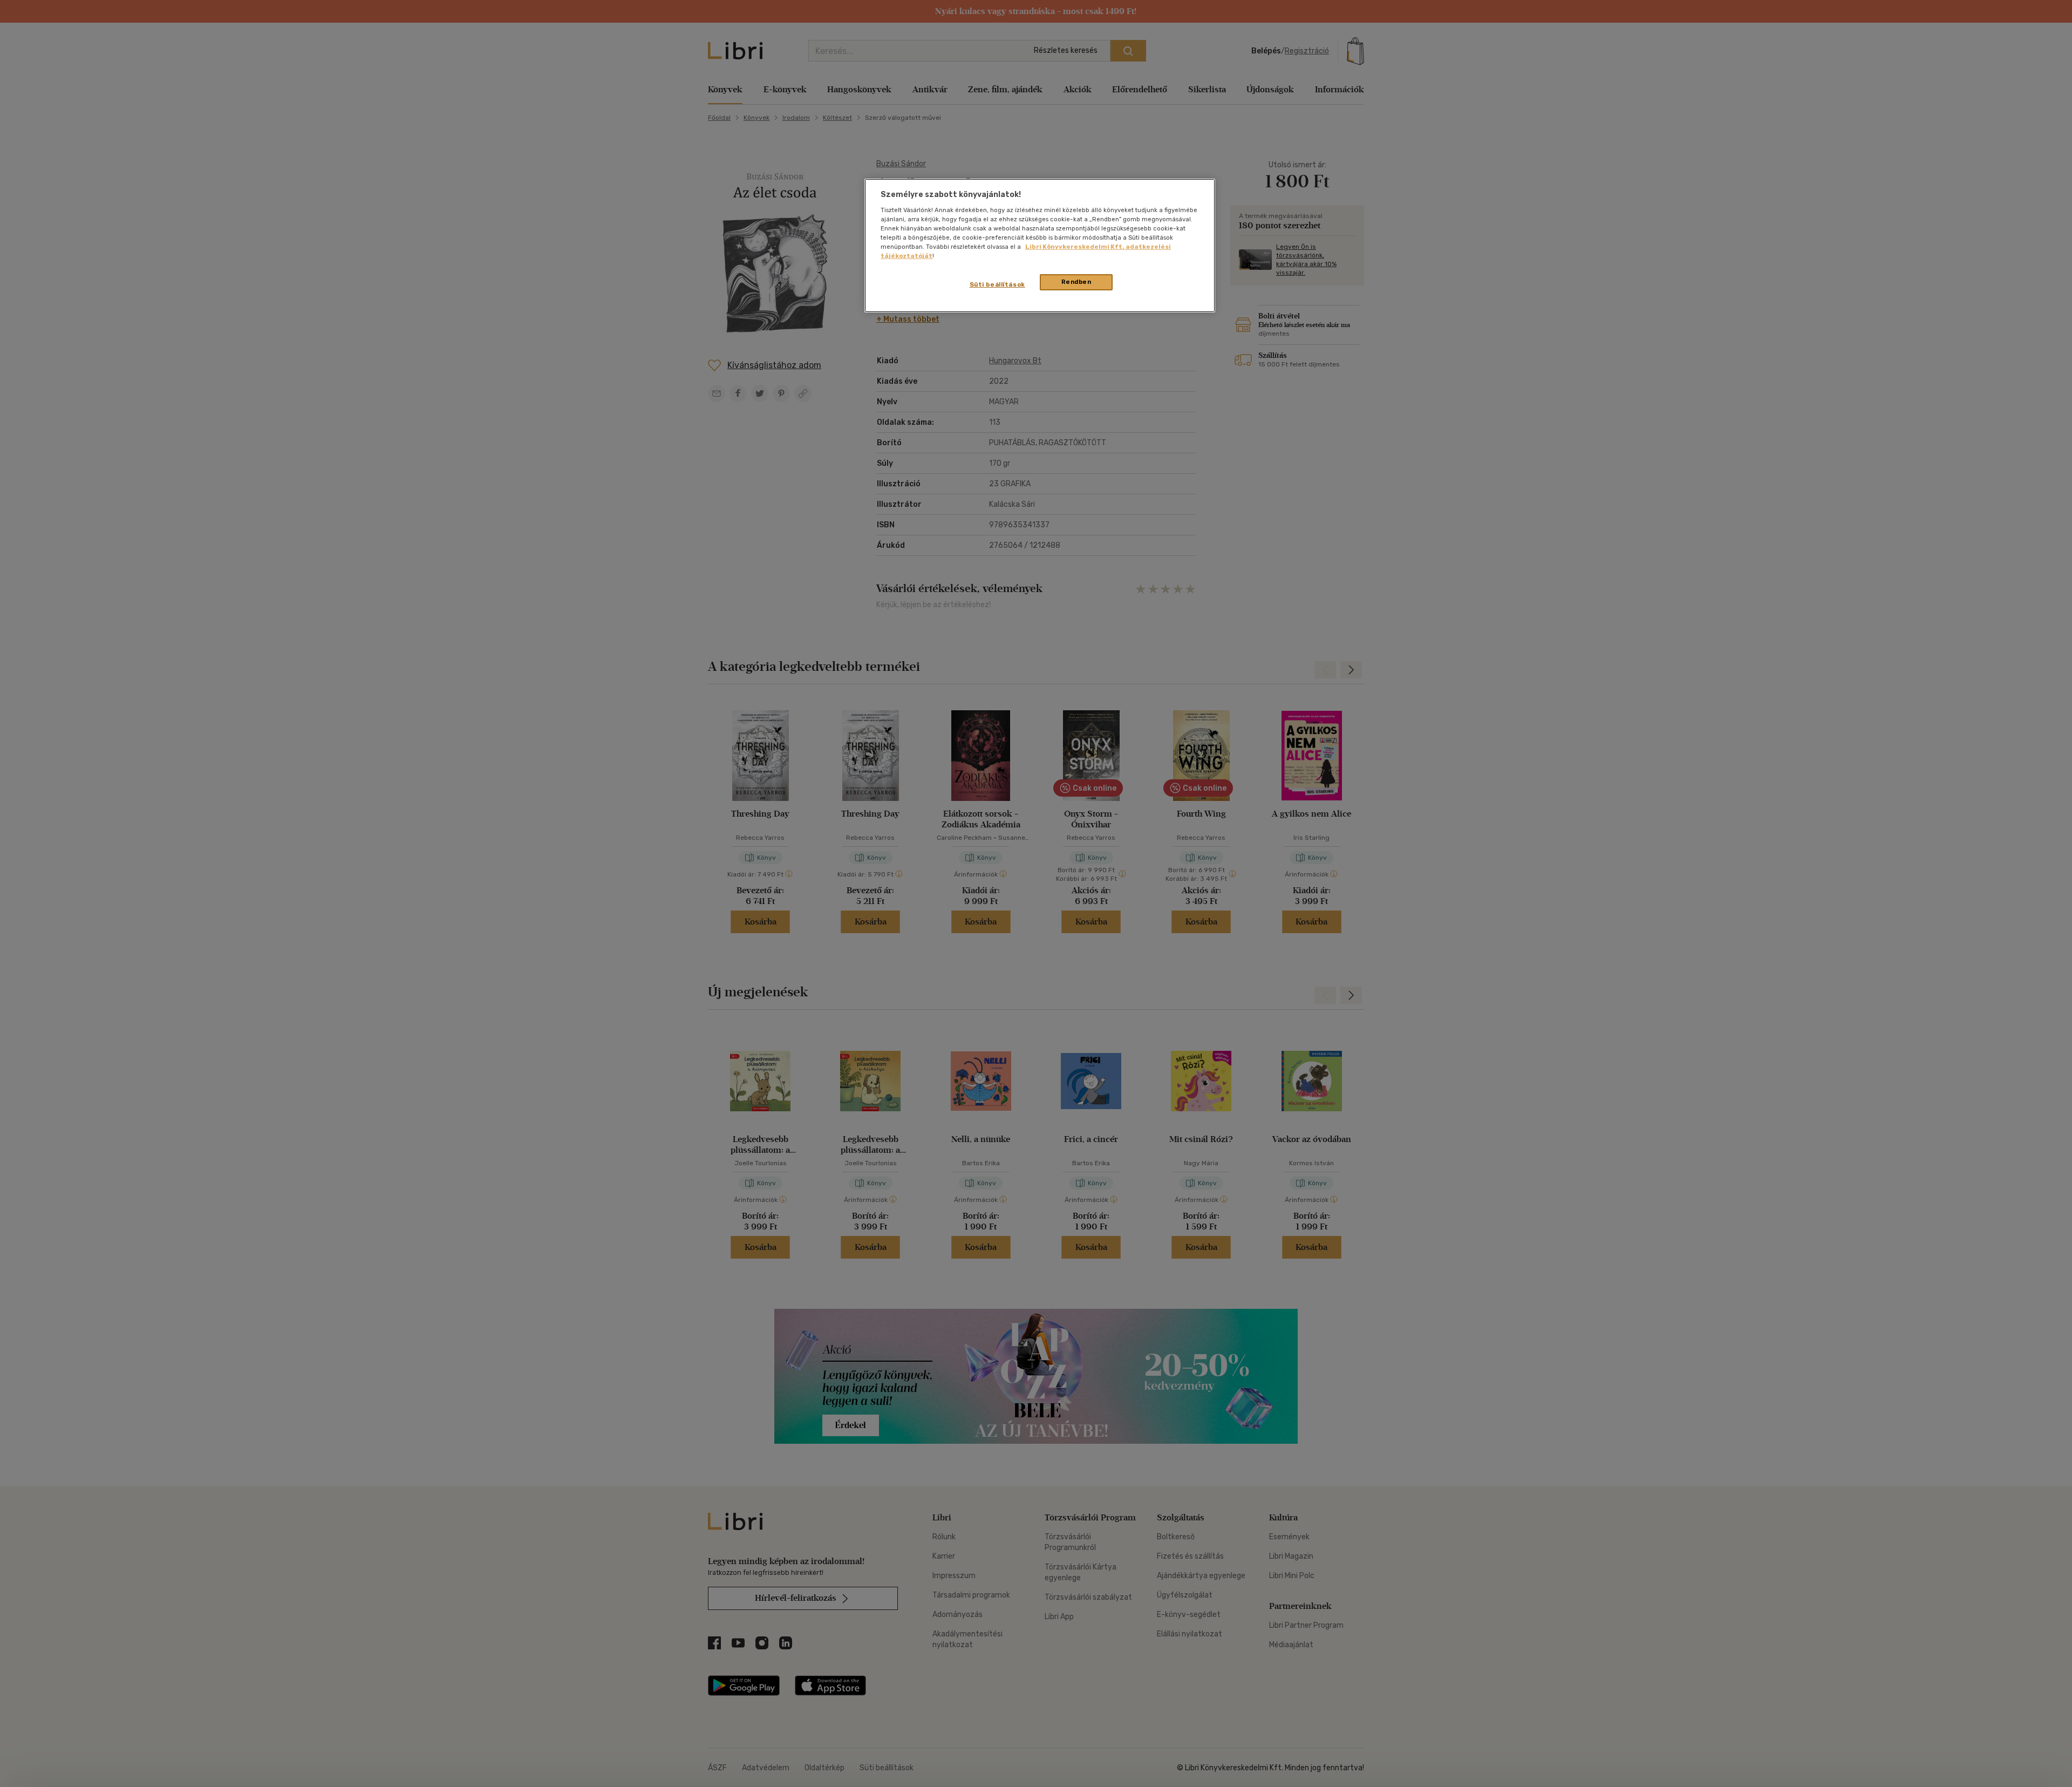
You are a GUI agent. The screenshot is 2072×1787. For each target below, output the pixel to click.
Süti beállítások (997, 284)
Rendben (1076, 282)
